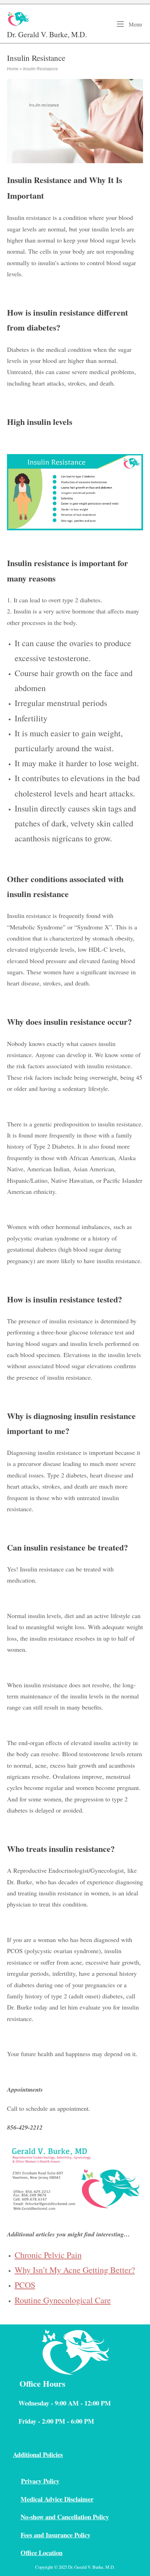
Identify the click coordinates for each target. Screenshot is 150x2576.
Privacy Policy (40, 2481)
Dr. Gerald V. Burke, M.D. (47, 34)
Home (13, 69)
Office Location (42, 2553)
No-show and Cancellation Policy (65, 2517)
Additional (28, 2454)
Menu (135, 24)
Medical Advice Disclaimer (57, 2499)
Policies (53, 2454)
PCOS (25, 2285)
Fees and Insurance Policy (55, 2535)
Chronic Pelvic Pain (48, 2255)
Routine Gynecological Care (63, 2300)
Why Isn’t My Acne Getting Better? (75, 2270)
